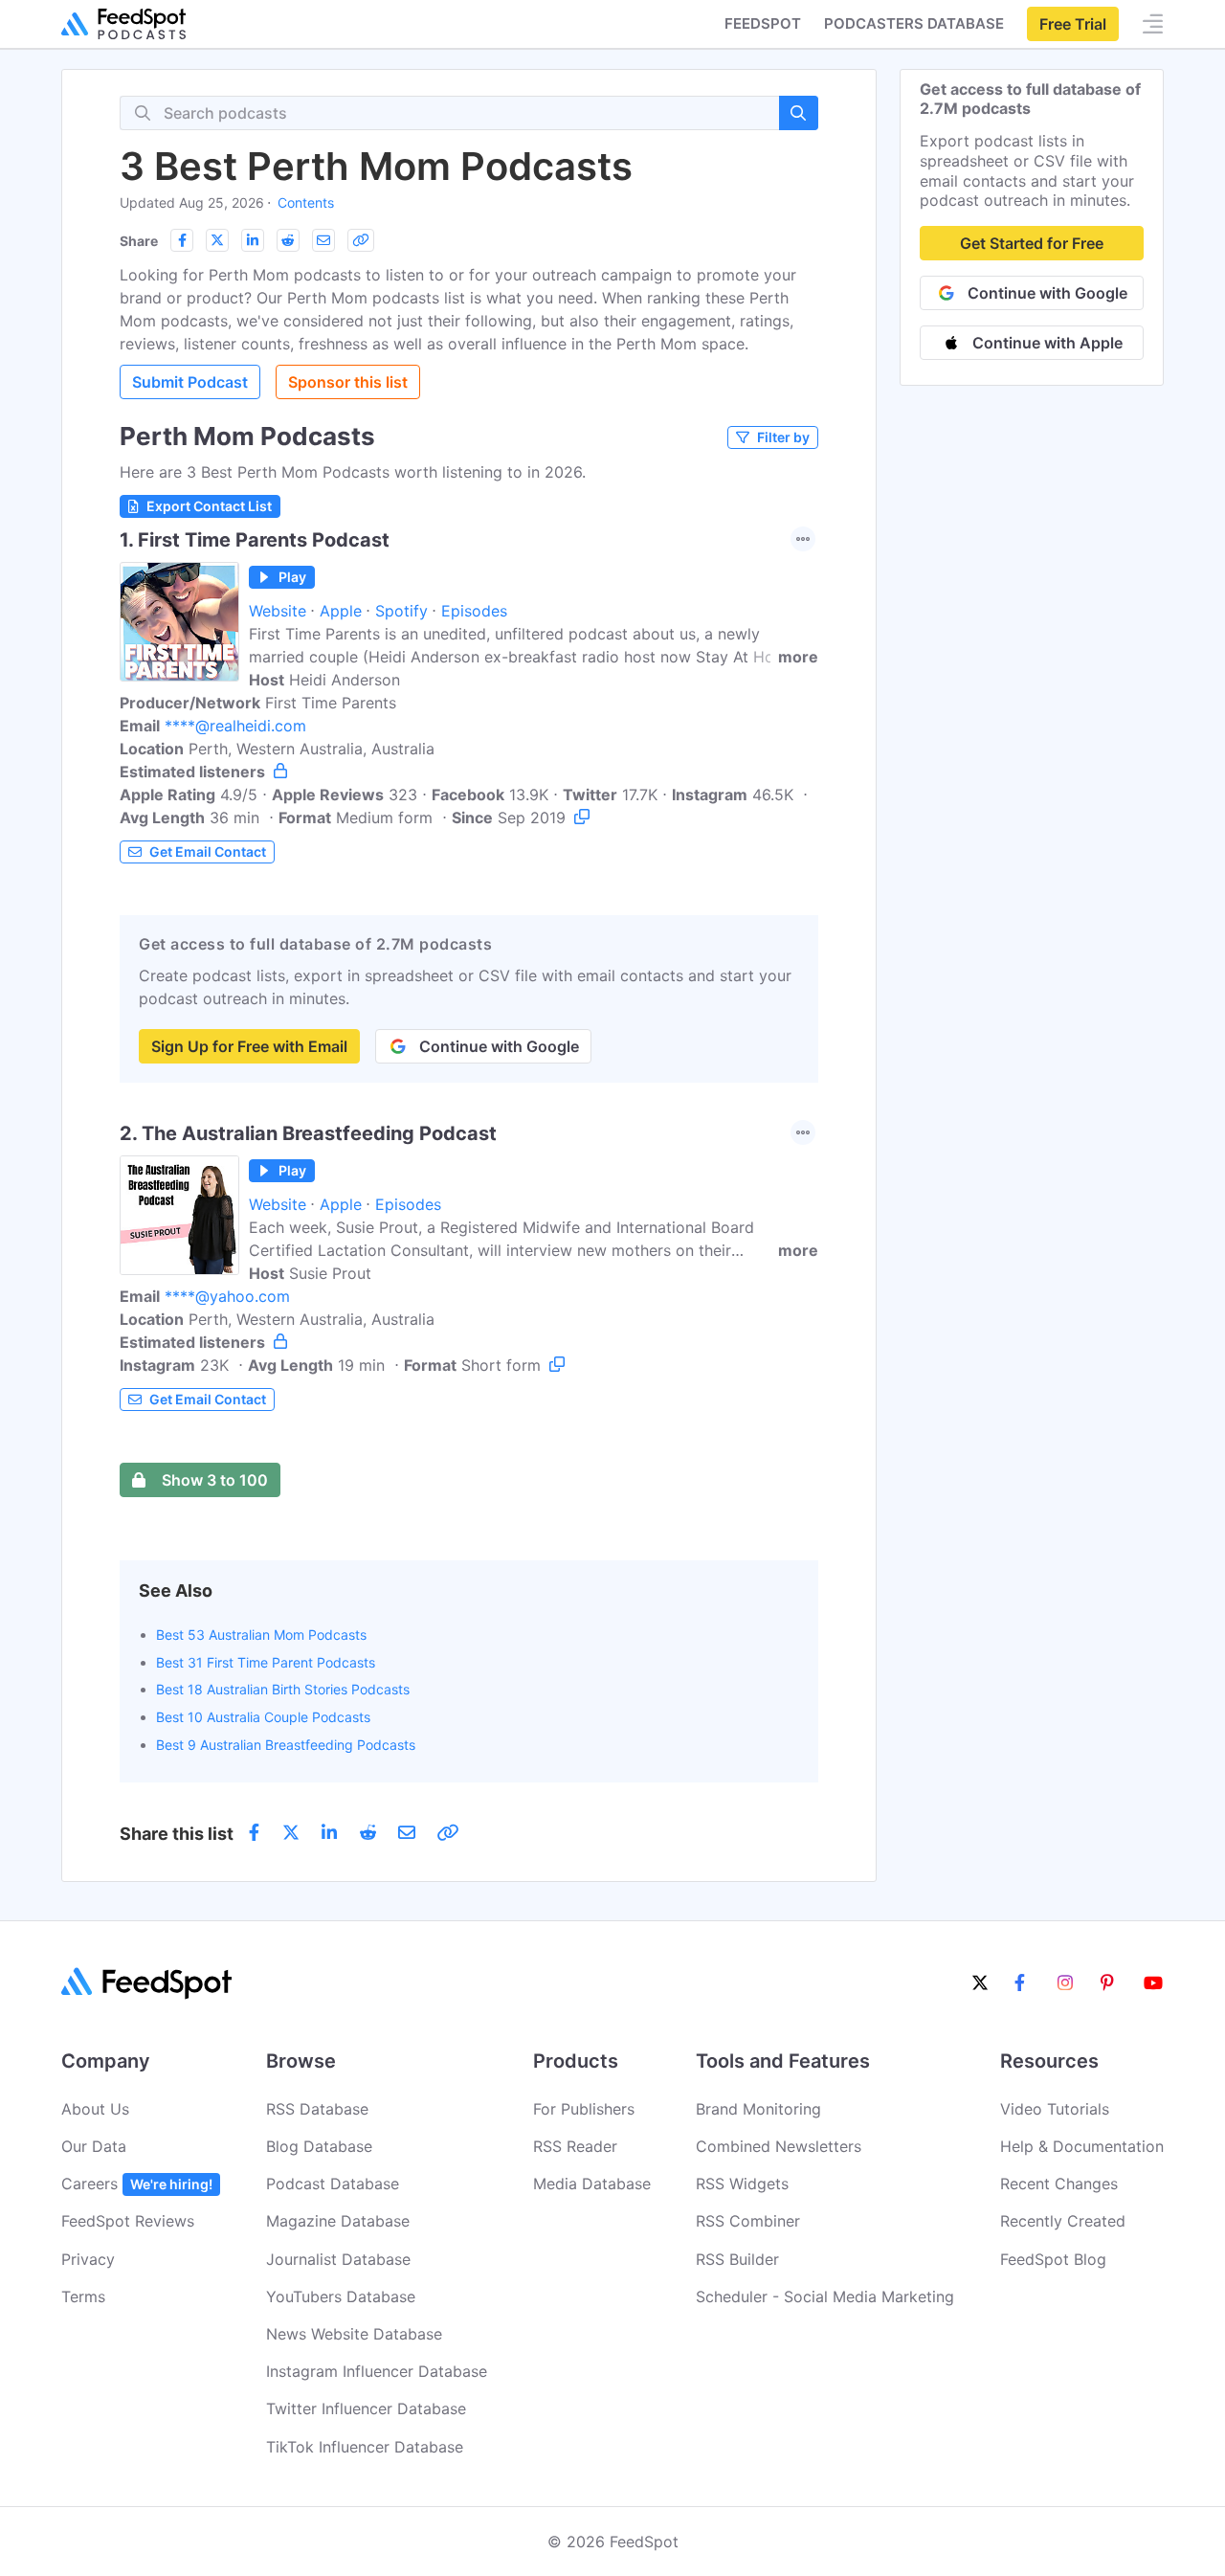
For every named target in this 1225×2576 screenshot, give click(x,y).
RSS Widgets (742, 2184)
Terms (83, 2296)
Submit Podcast (190, 382)
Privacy (88, 2259)
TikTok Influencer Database (365, 2447)
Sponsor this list (348, 382)
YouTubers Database (341, 2296)
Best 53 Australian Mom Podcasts (261, 1635)
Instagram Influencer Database (377, 2371)
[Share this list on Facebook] (182, 240)
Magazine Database (338, 2221)
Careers (137, 2184)
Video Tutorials (1055, 2109)
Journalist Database (338, 2259)
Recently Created (1063, 2221)
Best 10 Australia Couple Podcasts (263, 1717)
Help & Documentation (1082, 2146)
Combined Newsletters (779, 2146)
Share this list (177, 1834)
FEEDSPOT (763, 23)
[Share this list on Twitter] (217, 240)
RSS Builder (737, 2259)
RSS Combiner (748, 2221)
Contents (306, 202)
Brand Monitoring (758, 2109)
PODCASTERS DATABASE (914, 23)
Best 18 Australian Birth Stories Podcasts (283, 1689)
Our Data (94, 2146)
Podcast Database (333, 2184)
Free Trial (1073, 24)
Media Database (592, 2184)
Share (139, 241)
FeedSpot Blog (1053, 2259)
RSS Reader (575, 2146)
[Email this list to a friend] (323, 240)
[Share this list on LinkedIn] (253, 240)
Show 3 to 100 (215, 1480)
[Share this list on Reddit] (288, 240)
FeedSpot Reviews (128, 2221)
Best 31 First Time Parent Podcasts (266, 1662)
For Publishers (584, 2109)
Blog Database (319, 2146)
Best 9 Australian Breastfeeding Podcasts (286, 1745)
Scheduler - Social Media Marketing (825, 2296)
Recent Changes (1059, 2184)
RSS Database (317, 2109)
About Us (95, 2109)
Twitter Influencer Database (366, 2408)
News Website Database (354, 2334)
